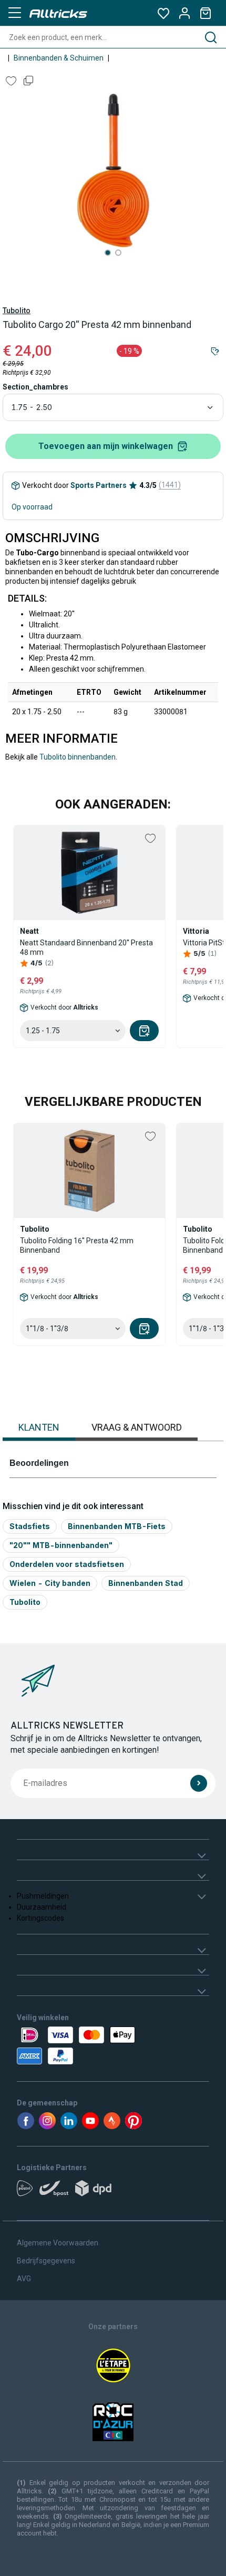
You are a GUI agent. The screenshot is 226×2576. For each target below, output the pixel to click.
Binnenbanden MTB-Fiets (117, 1526)
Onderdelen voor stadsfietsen (67, 1564)
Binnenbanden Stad (146, 1583)
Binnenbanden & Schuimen (59, 58)
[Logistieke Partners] (113, 2192)
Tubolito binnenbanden (78, 757)
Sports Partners (99, 485)
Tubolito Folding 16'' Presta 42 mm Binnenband (77, 1245)
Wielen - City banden (50, 1583)
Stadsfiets (30, 1526)
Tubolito (17, 311)
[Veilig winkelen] (113, 2045)
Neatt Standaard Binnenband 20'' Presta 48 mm (86, 947)
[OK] (199, 1783)
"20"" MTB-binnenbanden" (61, 1545)
